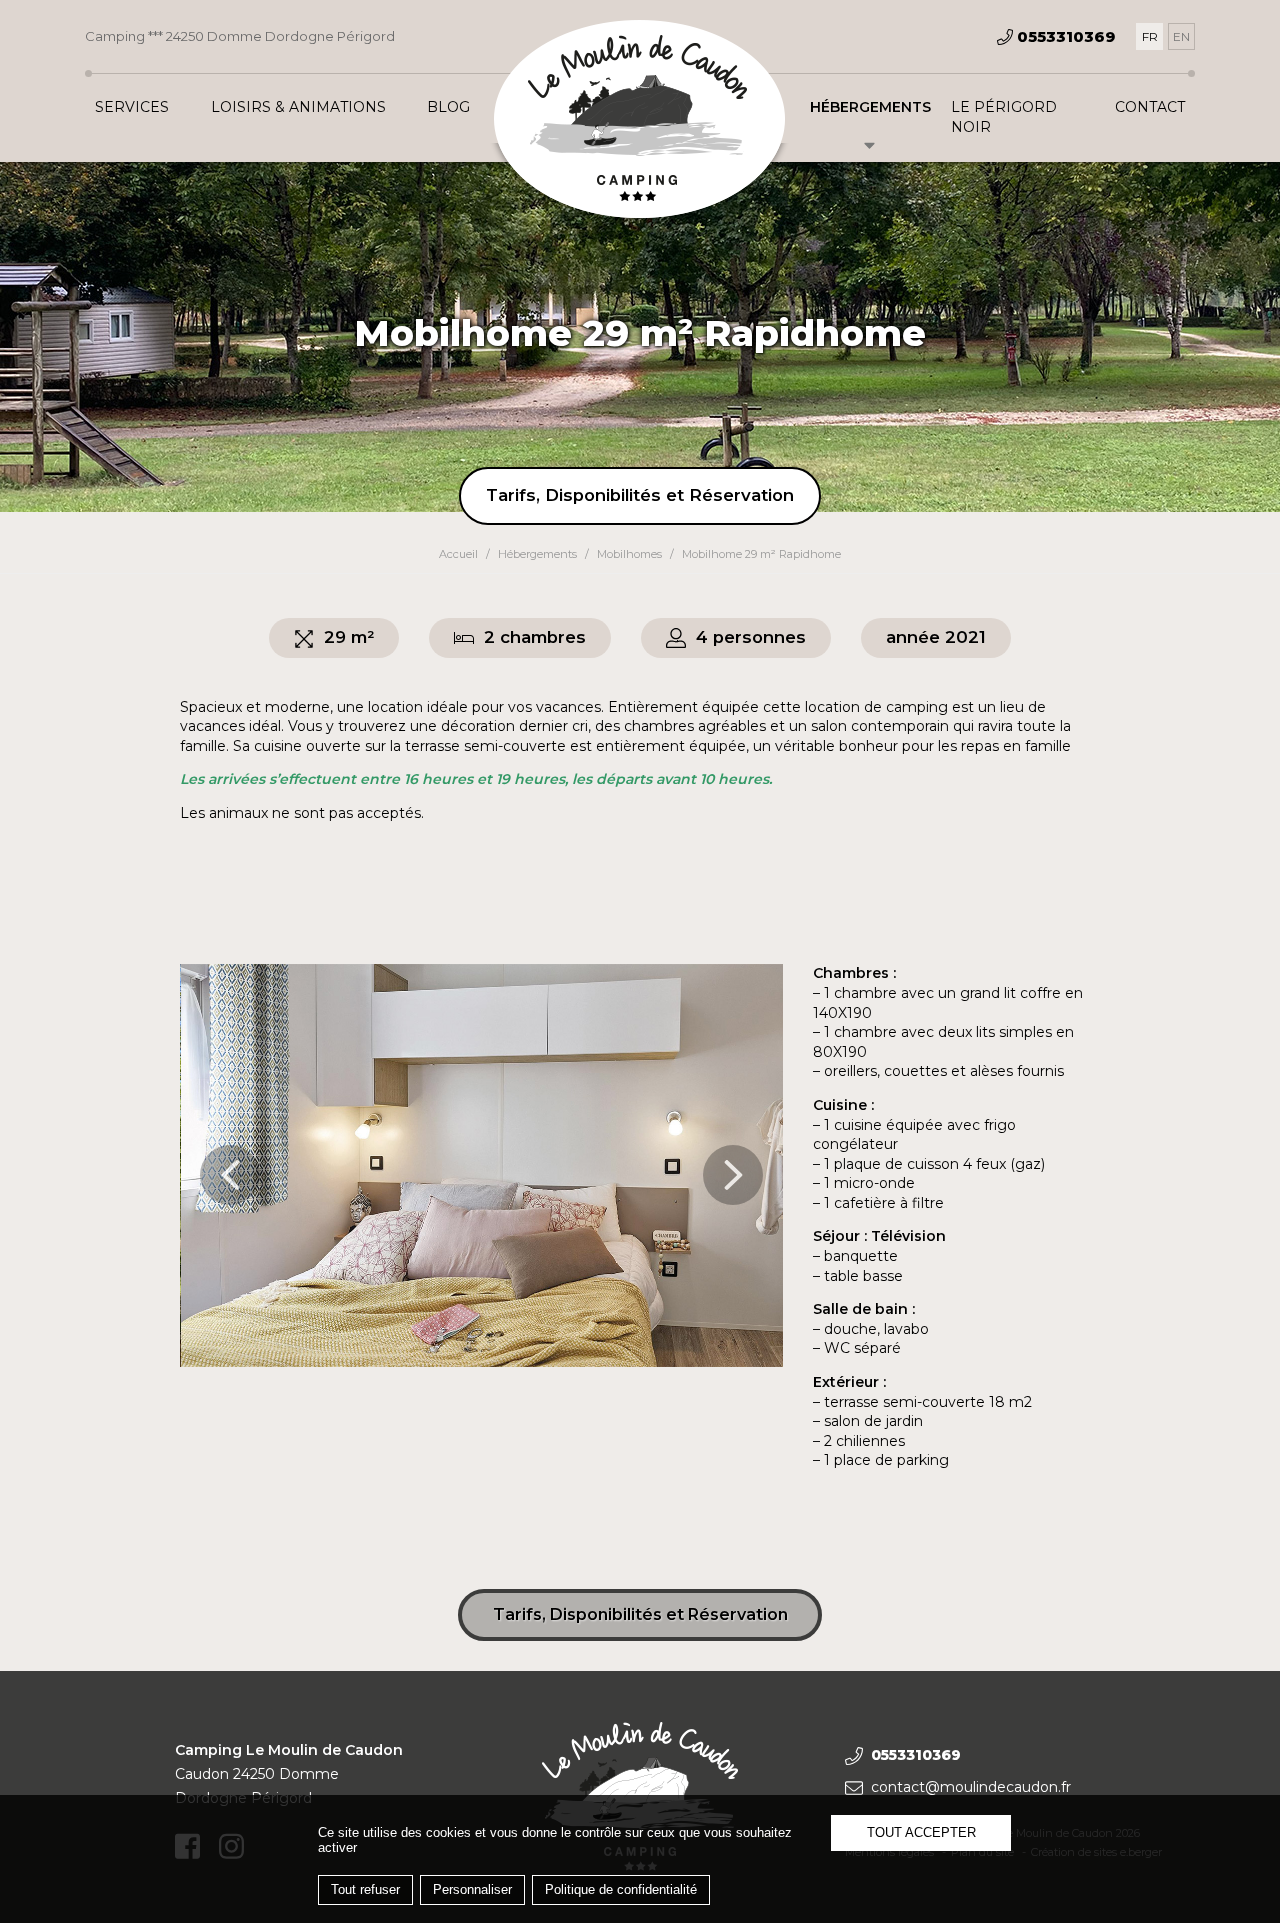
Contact (1150, 107)
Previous (230, 1175)
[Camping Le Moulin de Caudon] (640, 121)
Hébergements (870, 107)
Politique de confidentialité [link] (621, 1889)
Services (132, 107)
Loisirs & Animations (298, 107)
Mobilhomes (629, 554)
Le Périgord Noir (1004, 117)
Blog (448, 107)
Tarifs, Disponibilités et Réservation (640, 495)
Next (733, 1175)
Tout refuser (365, 1889)
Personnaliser (472, 1889)
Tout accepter (921, 1832)
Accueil (458, 554)
